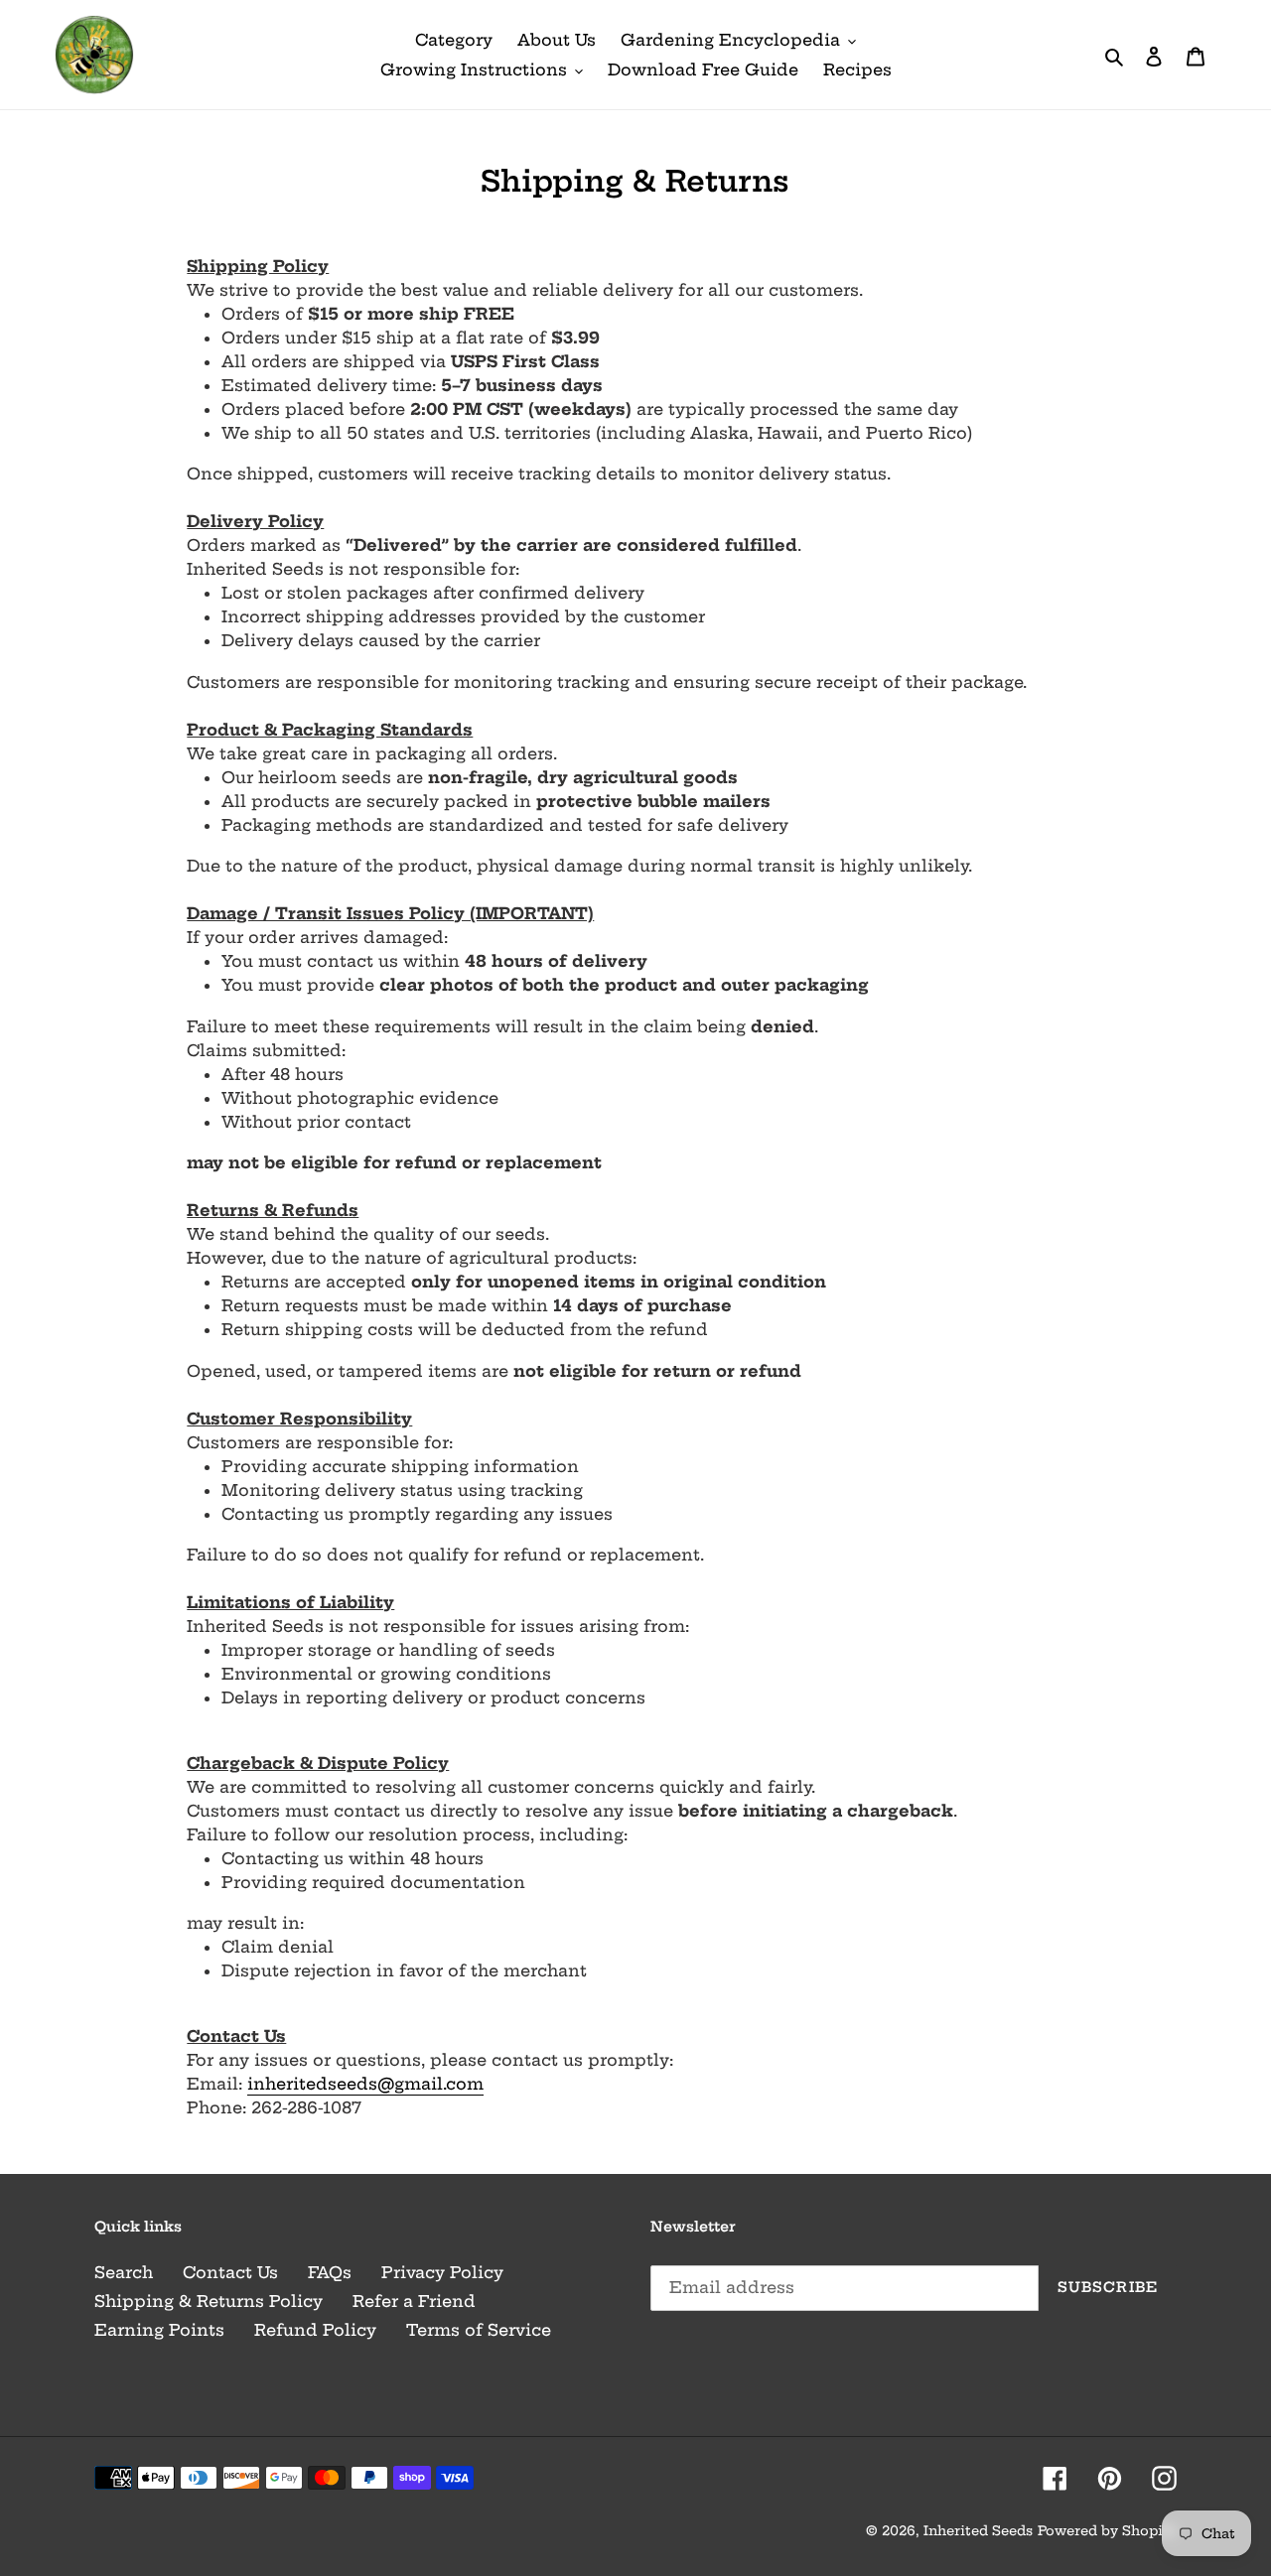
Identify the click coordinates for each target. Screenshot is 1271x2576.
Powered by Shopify (1107, 2530)
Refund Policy (315, 2330)
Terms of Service (479, 2330)
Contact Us (230, 2272)
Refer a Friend (414, 2301)
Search (124, 2272)
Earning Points (159, 2330)
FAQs (330, 2272)
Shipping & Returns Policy (209, 2301)
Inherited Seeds (978, 2530)
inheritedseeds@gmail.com (365, 2084)
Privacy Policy (442, 2272)
